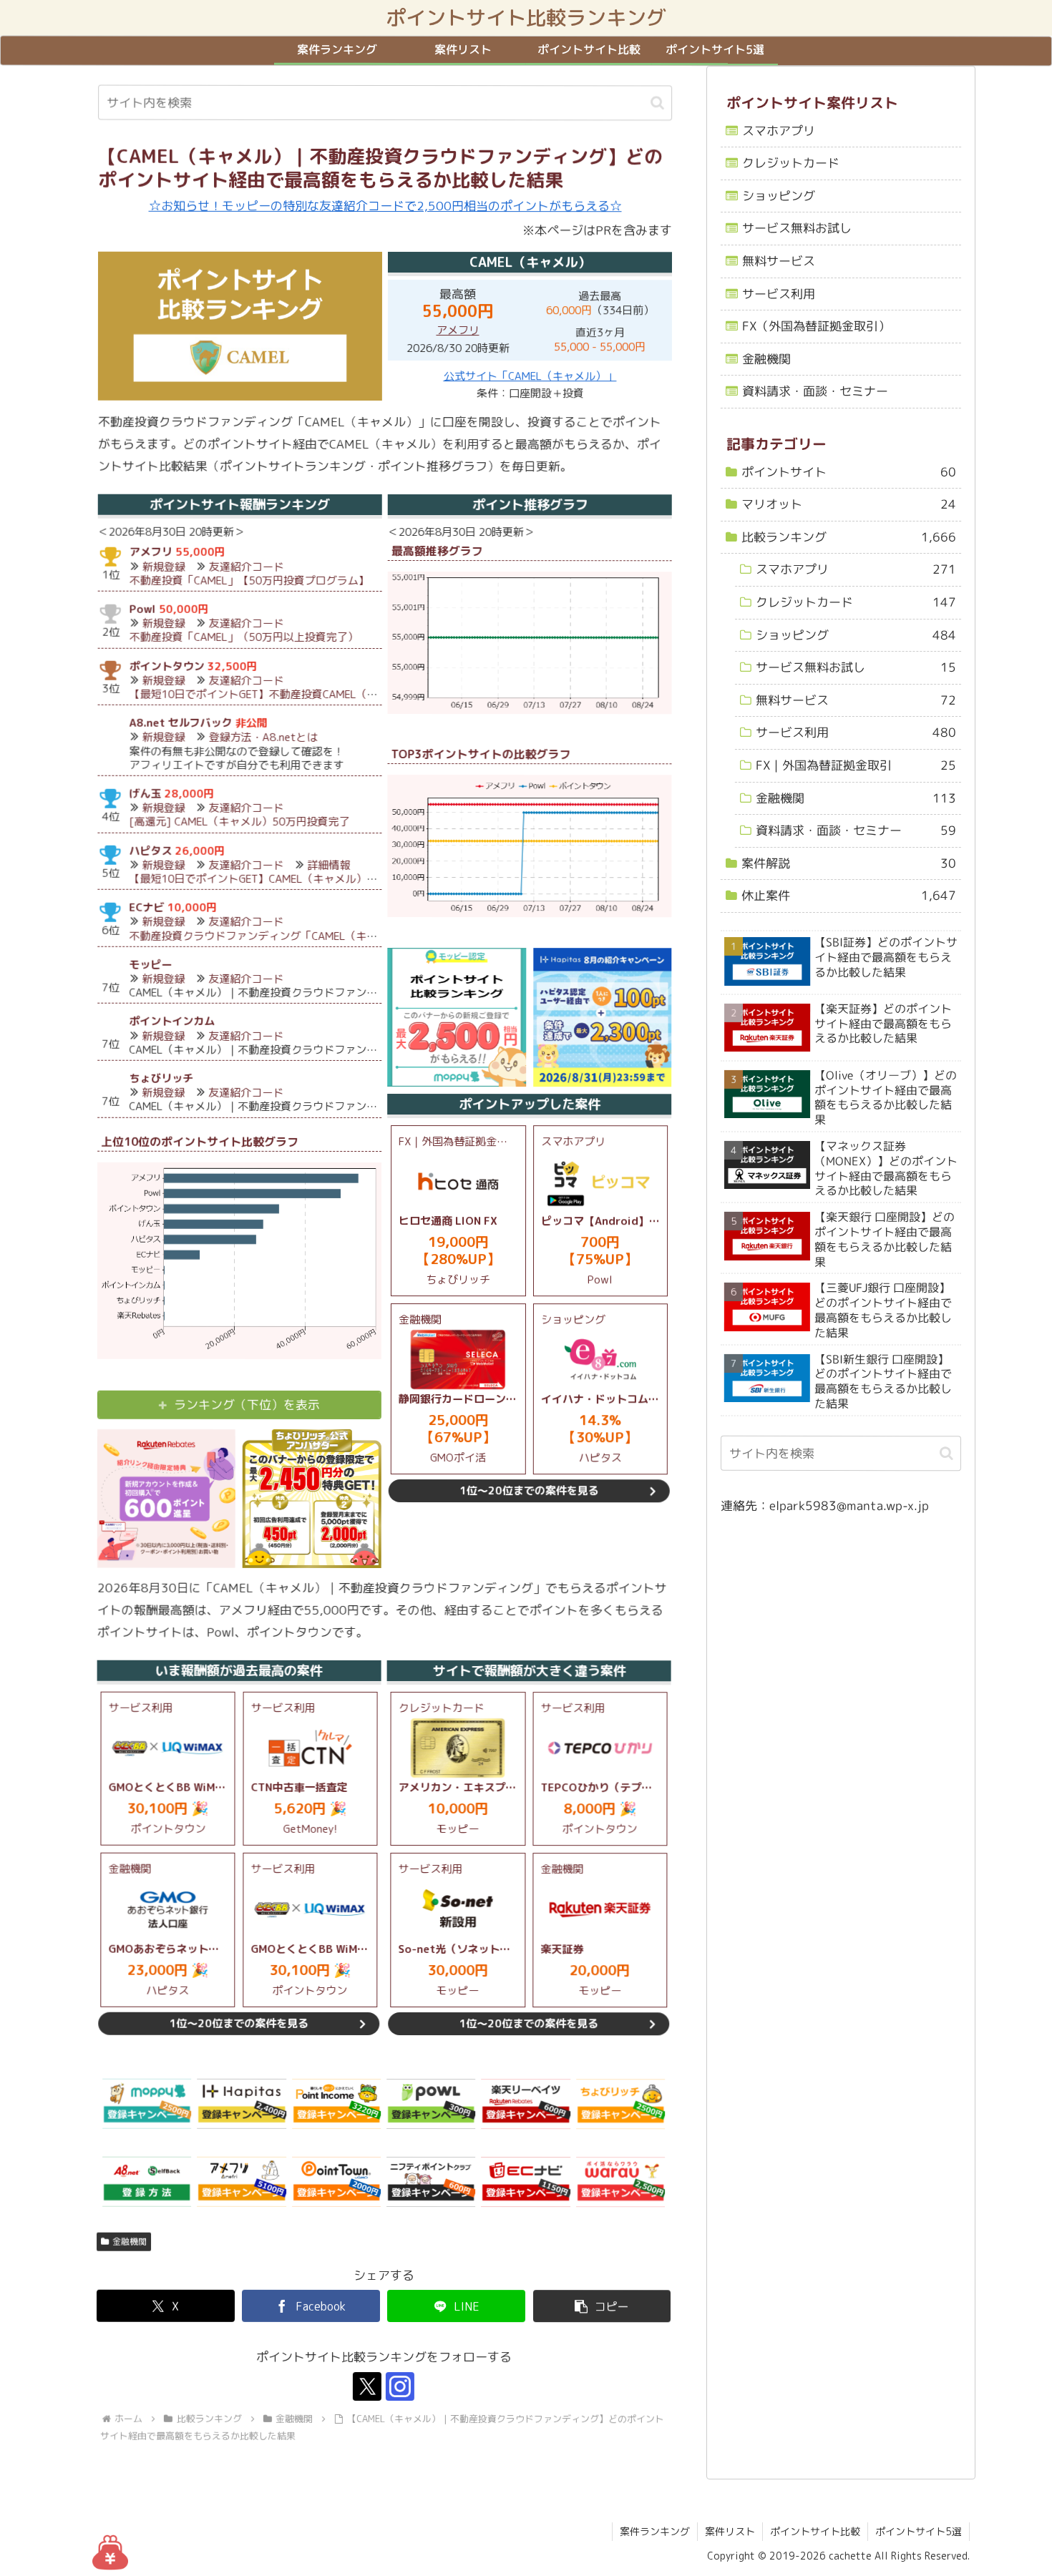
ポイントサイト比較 (815, 2531)
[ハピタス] (242, 2104)
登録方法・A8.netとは (263, 738)
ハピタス (150, 851)
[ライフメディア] (431, 2183)
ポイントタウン (167, 666)
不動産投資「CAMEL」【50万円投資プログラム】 (249, 581)
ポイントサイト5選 (919, 2531)
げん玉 (145, 794)
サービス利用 (779, 294)
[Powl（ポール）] (431, 2104)
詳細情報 (328, 865)
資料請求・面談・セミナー (815, 392)
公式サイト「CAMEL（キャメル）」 (530, 376)
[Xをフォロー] (367, 2387)
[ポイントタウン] (336, 2183)
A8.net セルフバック (181, 723)
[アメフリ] (241, 2183)
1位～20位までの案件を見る (529, 1491)
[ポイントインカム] (336, 2104)
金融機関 (130, 2242)
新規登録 (164, 567)
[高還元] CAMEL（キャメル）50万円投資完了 (239, 822)
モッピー (150, 965)
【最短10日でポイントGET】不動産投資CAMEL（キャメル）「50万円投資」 (314, 694)
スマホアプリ (779, 131)
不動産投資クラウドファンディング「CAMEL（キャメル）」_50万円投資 (306, 936)
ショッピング (779, 196)
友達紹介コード (247, 567)
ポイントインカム (172, 1022)
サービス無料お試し (797, 229)
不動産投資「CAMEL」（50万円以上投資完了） (244, 637)
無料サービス (779, 261)
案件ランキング (655, 2531)
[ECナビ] (525, 2183)
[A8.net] (147, 2183)
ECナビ (146, 907)
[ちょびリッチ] (620, 2104)
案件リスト (730, 2531)
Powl (143, 609)
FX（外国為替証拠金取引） (816, 326)
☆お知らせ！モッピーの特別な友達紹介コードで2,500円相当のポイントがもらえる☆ (385, 206)
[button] (657, 103)
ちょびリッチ (161, 1078)
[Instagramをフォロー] (400, 2387)
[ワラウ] (620, 2183)
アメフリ (457, 330)
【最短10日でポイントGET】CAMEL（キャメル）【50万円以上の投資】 (302, 879)
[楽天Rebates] (525, 2104)
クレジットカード (791, 163)
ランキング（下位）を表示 (247, 1405)
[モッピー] (147, 2104)
